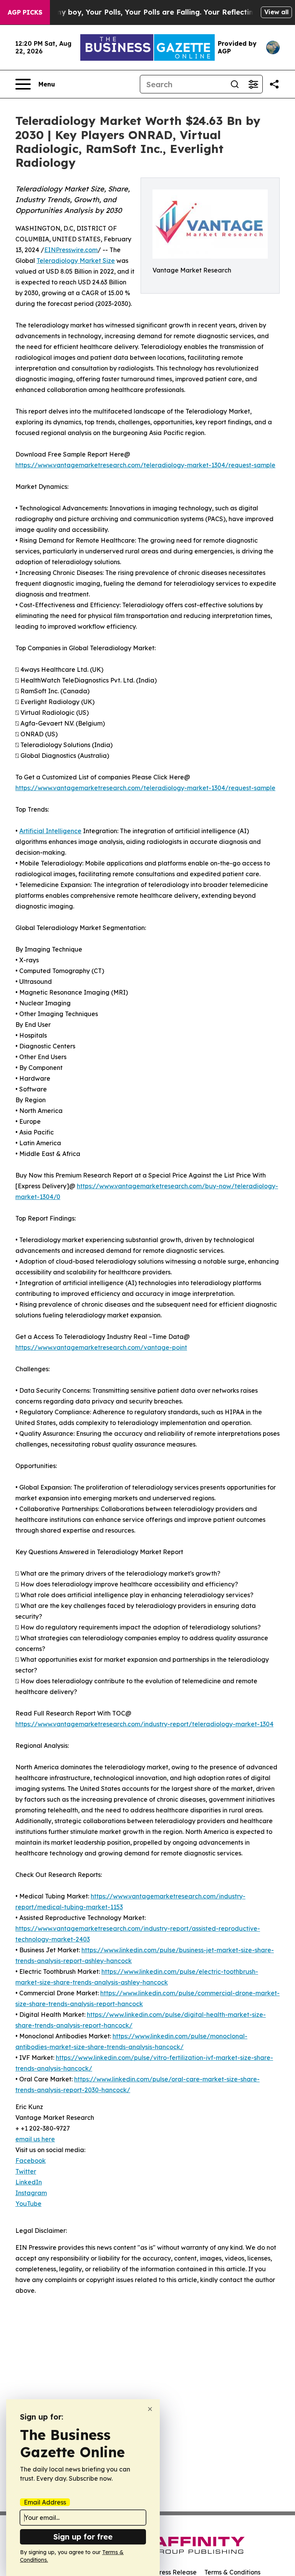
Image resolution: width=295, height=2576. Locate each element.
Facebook (31, 2161)
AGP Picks (25, 12)
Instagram (31, 2193)
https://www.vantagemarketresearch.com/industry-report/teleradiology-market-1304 (144, 1724)
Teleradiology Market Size (76, 261)
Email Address (45, 2502)
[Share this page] (274, 84)
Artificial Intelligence (50, 831)
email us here (35, 2139)
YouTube (28, 2204)
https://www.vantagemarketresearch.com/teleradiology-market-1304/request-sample (145, 465)
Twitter (26, 2171)
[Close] (150, 2409)
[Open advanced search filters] (253, 84)
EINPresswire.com (71, 250)
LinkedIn (29, 2182)
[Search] (235, 84)
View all (276, 12)
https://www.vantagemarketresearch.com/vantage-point (101, 1347)
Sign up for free (83, 2537)
